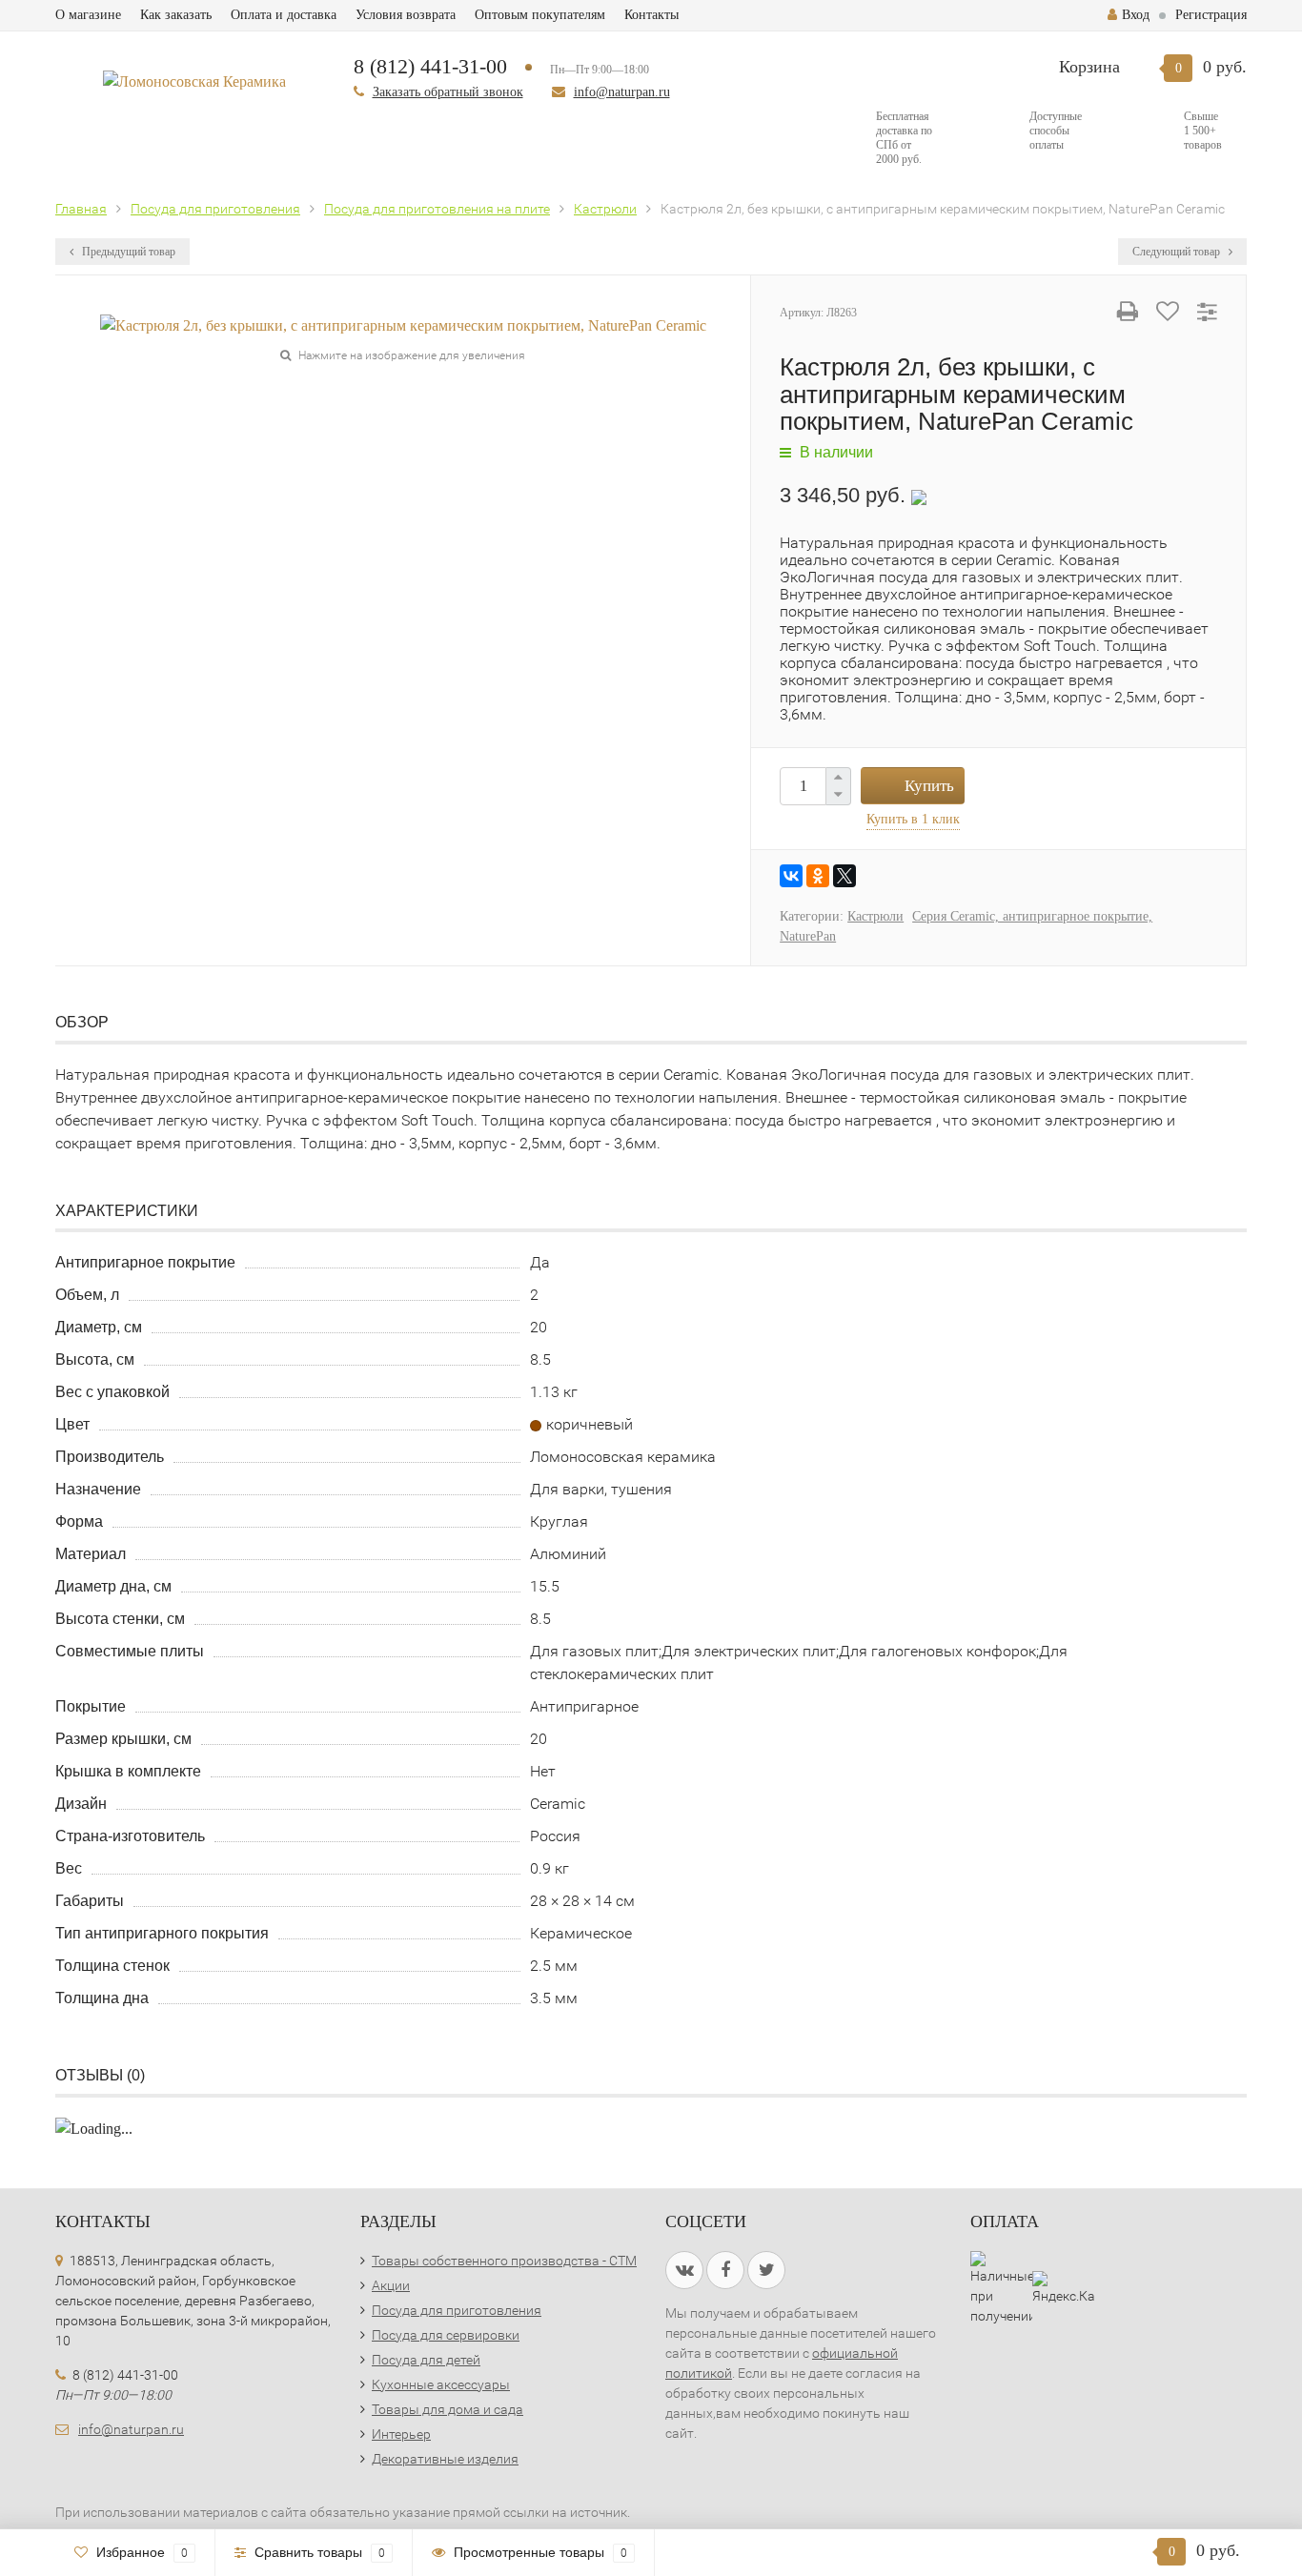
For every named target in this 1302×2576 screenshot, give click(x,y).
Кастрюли (875, 916)
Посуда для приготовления (457, 2310)
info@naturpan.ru (622, 92)
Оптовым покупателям (540, 15)
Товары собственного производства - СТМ (504, 2261)
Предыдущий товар (127, 252)
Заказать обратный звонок (448, 92)
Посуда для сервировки (446, 2335)
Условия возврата (406, 15)
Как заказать (176, 15)
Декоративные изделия (445, 2459)
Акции (391, 2285)
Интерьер (401, 2434)
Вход (1136, 15)
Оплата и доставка (284, 15)
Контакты (651, 15)
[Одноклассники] (818, 876)
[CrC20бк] (403, 325)
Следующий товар (1178, 252)
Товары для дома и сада (448, 2409)
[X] (844, 876)
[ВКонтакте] (791, 876)
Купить (929, 786)
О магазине (88, 15)
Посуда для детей (426, 2360)
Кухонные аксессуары (441, 2384)
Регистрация (1211, 15)
